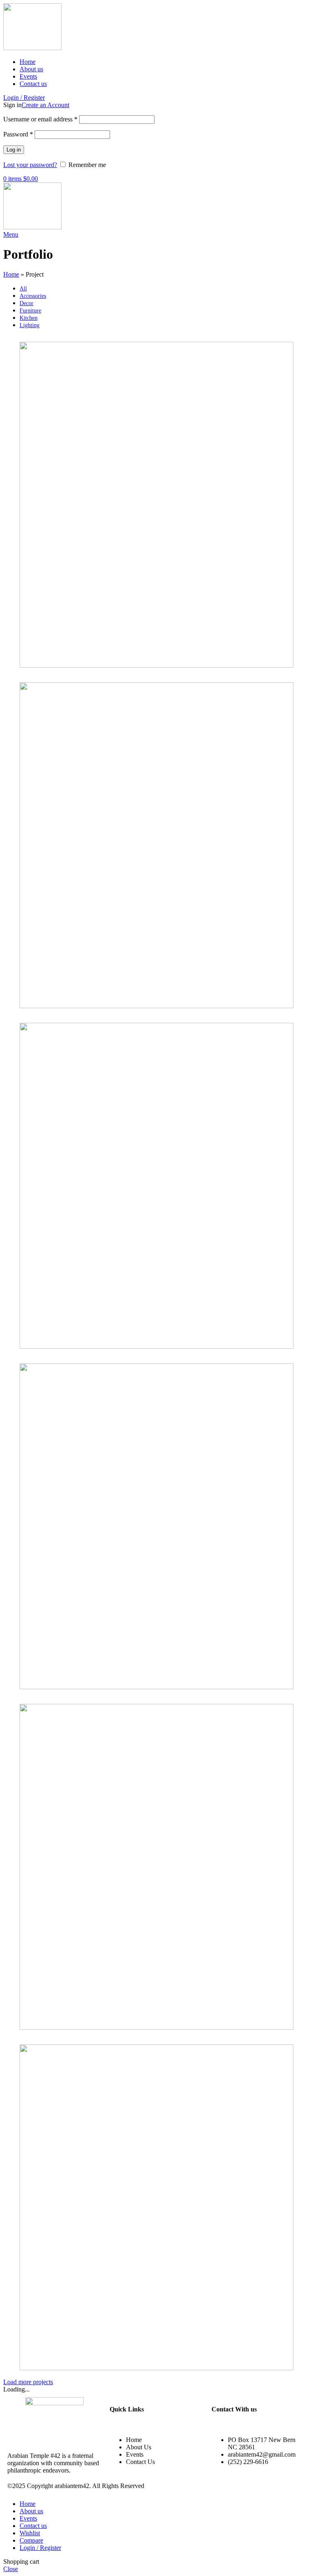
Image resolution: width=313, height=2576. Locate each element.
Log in (14, 150)
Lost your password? (30, 165)
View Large (294, 339)
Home (11, 274)
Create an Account (45, 105)
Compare (31, 2540)
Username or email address (40, 119)
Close (11, 2569)
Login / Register (40, 2548)
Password (18, 134)
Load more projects (28, 2382)
